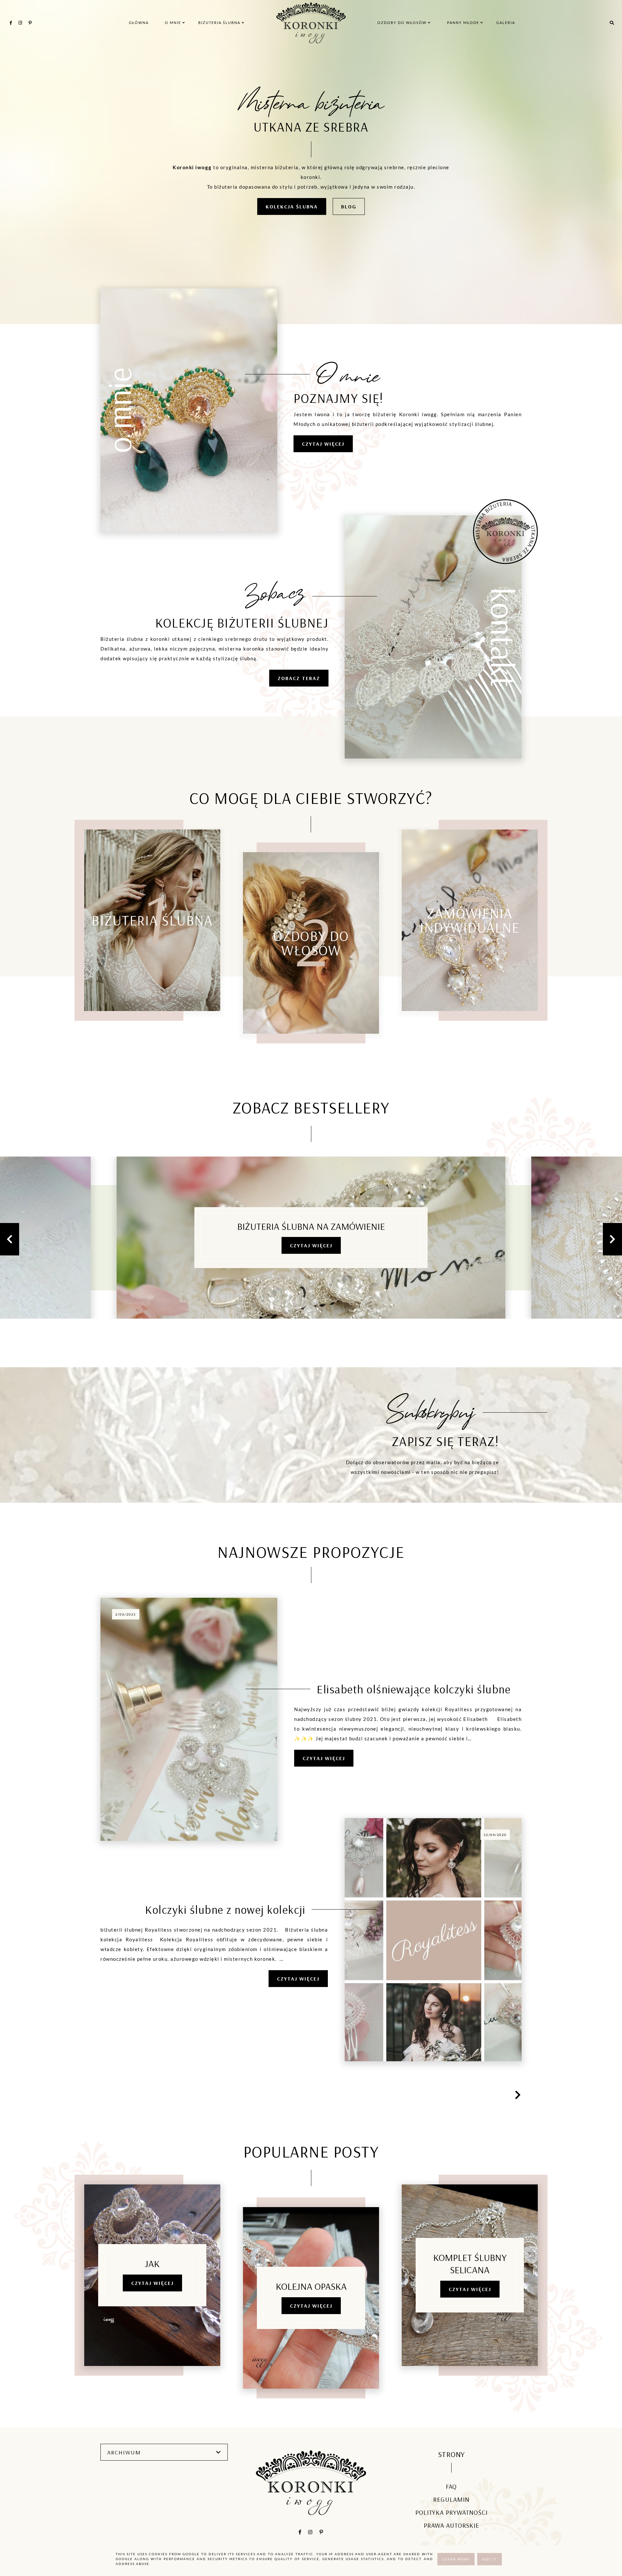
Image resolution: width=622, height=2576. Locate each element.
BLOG (349, 206)
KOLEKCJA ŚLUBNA (292, 206)
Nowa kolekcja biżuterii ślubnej (311, 1226)
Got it (490, 2559)
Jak (152, 2264)
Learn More (456, 2559)
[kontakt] (433, 757)
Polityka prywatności (451, 2512)
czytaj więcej (323, 444)
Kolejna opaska (311, 2286)
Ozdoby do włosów (403, 23)
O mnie (174, 23)
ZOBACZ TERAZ (299, 678)
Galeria (506, 23)
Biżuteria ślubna (220, 23)
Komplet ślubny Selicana (470, 2264)
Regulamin (451, 2499)
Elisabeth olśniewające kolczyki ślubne (414, 1689)
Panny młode (464, 23)
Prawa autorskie (451, 2525)
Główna (139, 23)
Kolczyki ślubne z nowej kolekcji (225, 1909)
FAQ (451, 2486)
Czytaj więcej (311, 1245)
